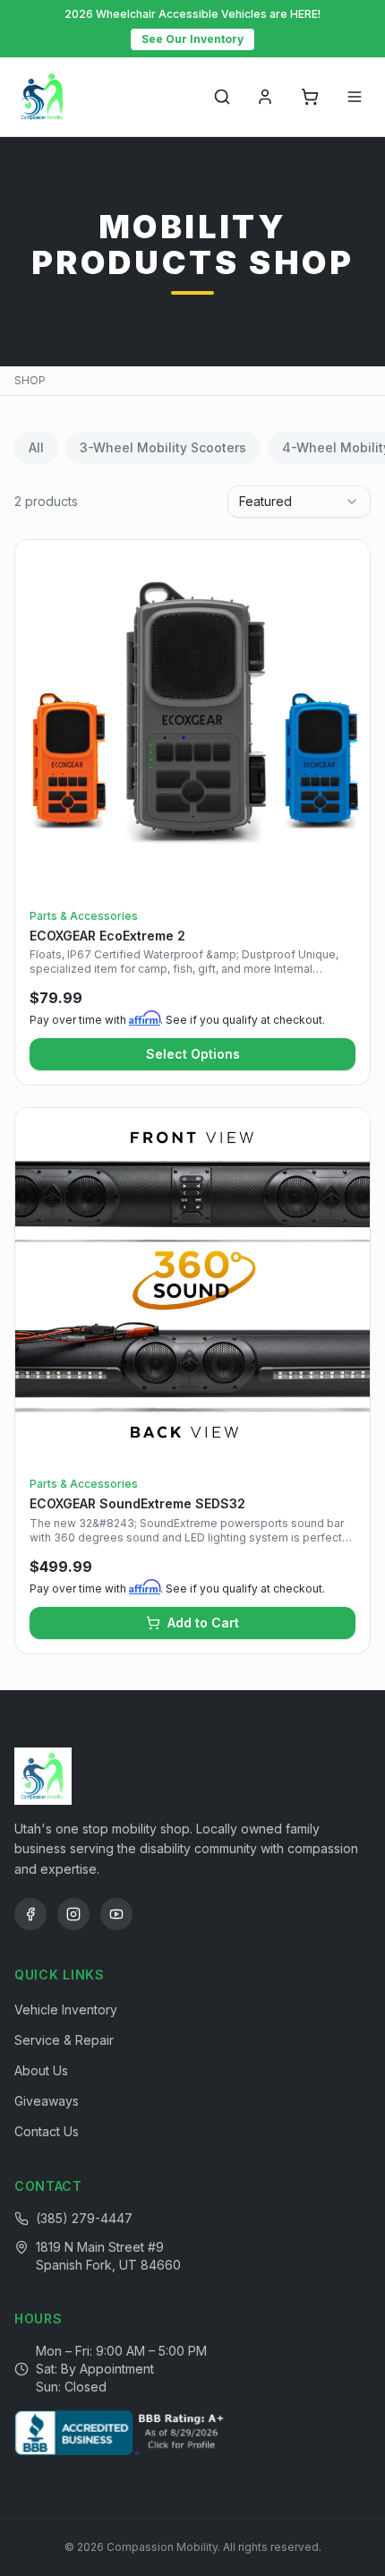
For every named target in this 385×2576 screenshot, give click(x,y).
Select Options (193, 1054)
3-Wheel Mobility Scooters (163, 447)
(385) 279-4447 (84, 2218)
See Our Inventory (192, 39)
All (36, 447)
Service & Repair (64, 2040)
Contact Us (47, 2131)
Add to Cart (203, 1623)
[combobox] (299, 502)
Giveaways (47, 2101)
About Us (41, 2070)
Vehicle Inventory (66, 2009)
